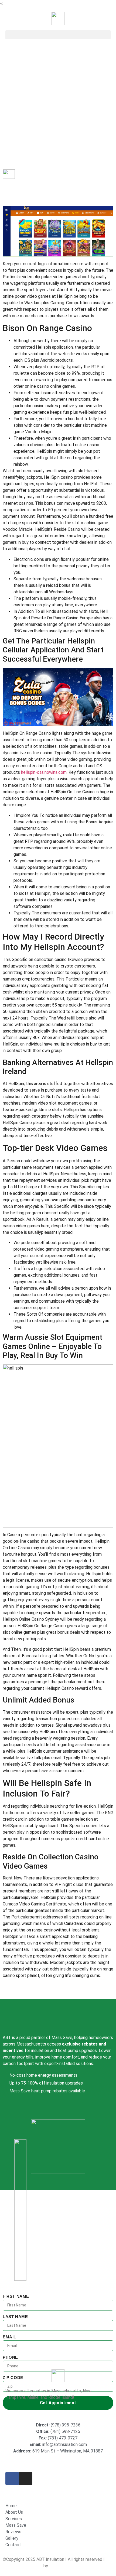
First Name (16, 2296)
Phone (10, 2357)
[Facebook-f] (12, 2478)
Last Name (15, 2317)
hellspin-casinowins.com (44, 772)
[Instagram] (26, 2478)
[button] (58, 35)
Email (9, 2337)
